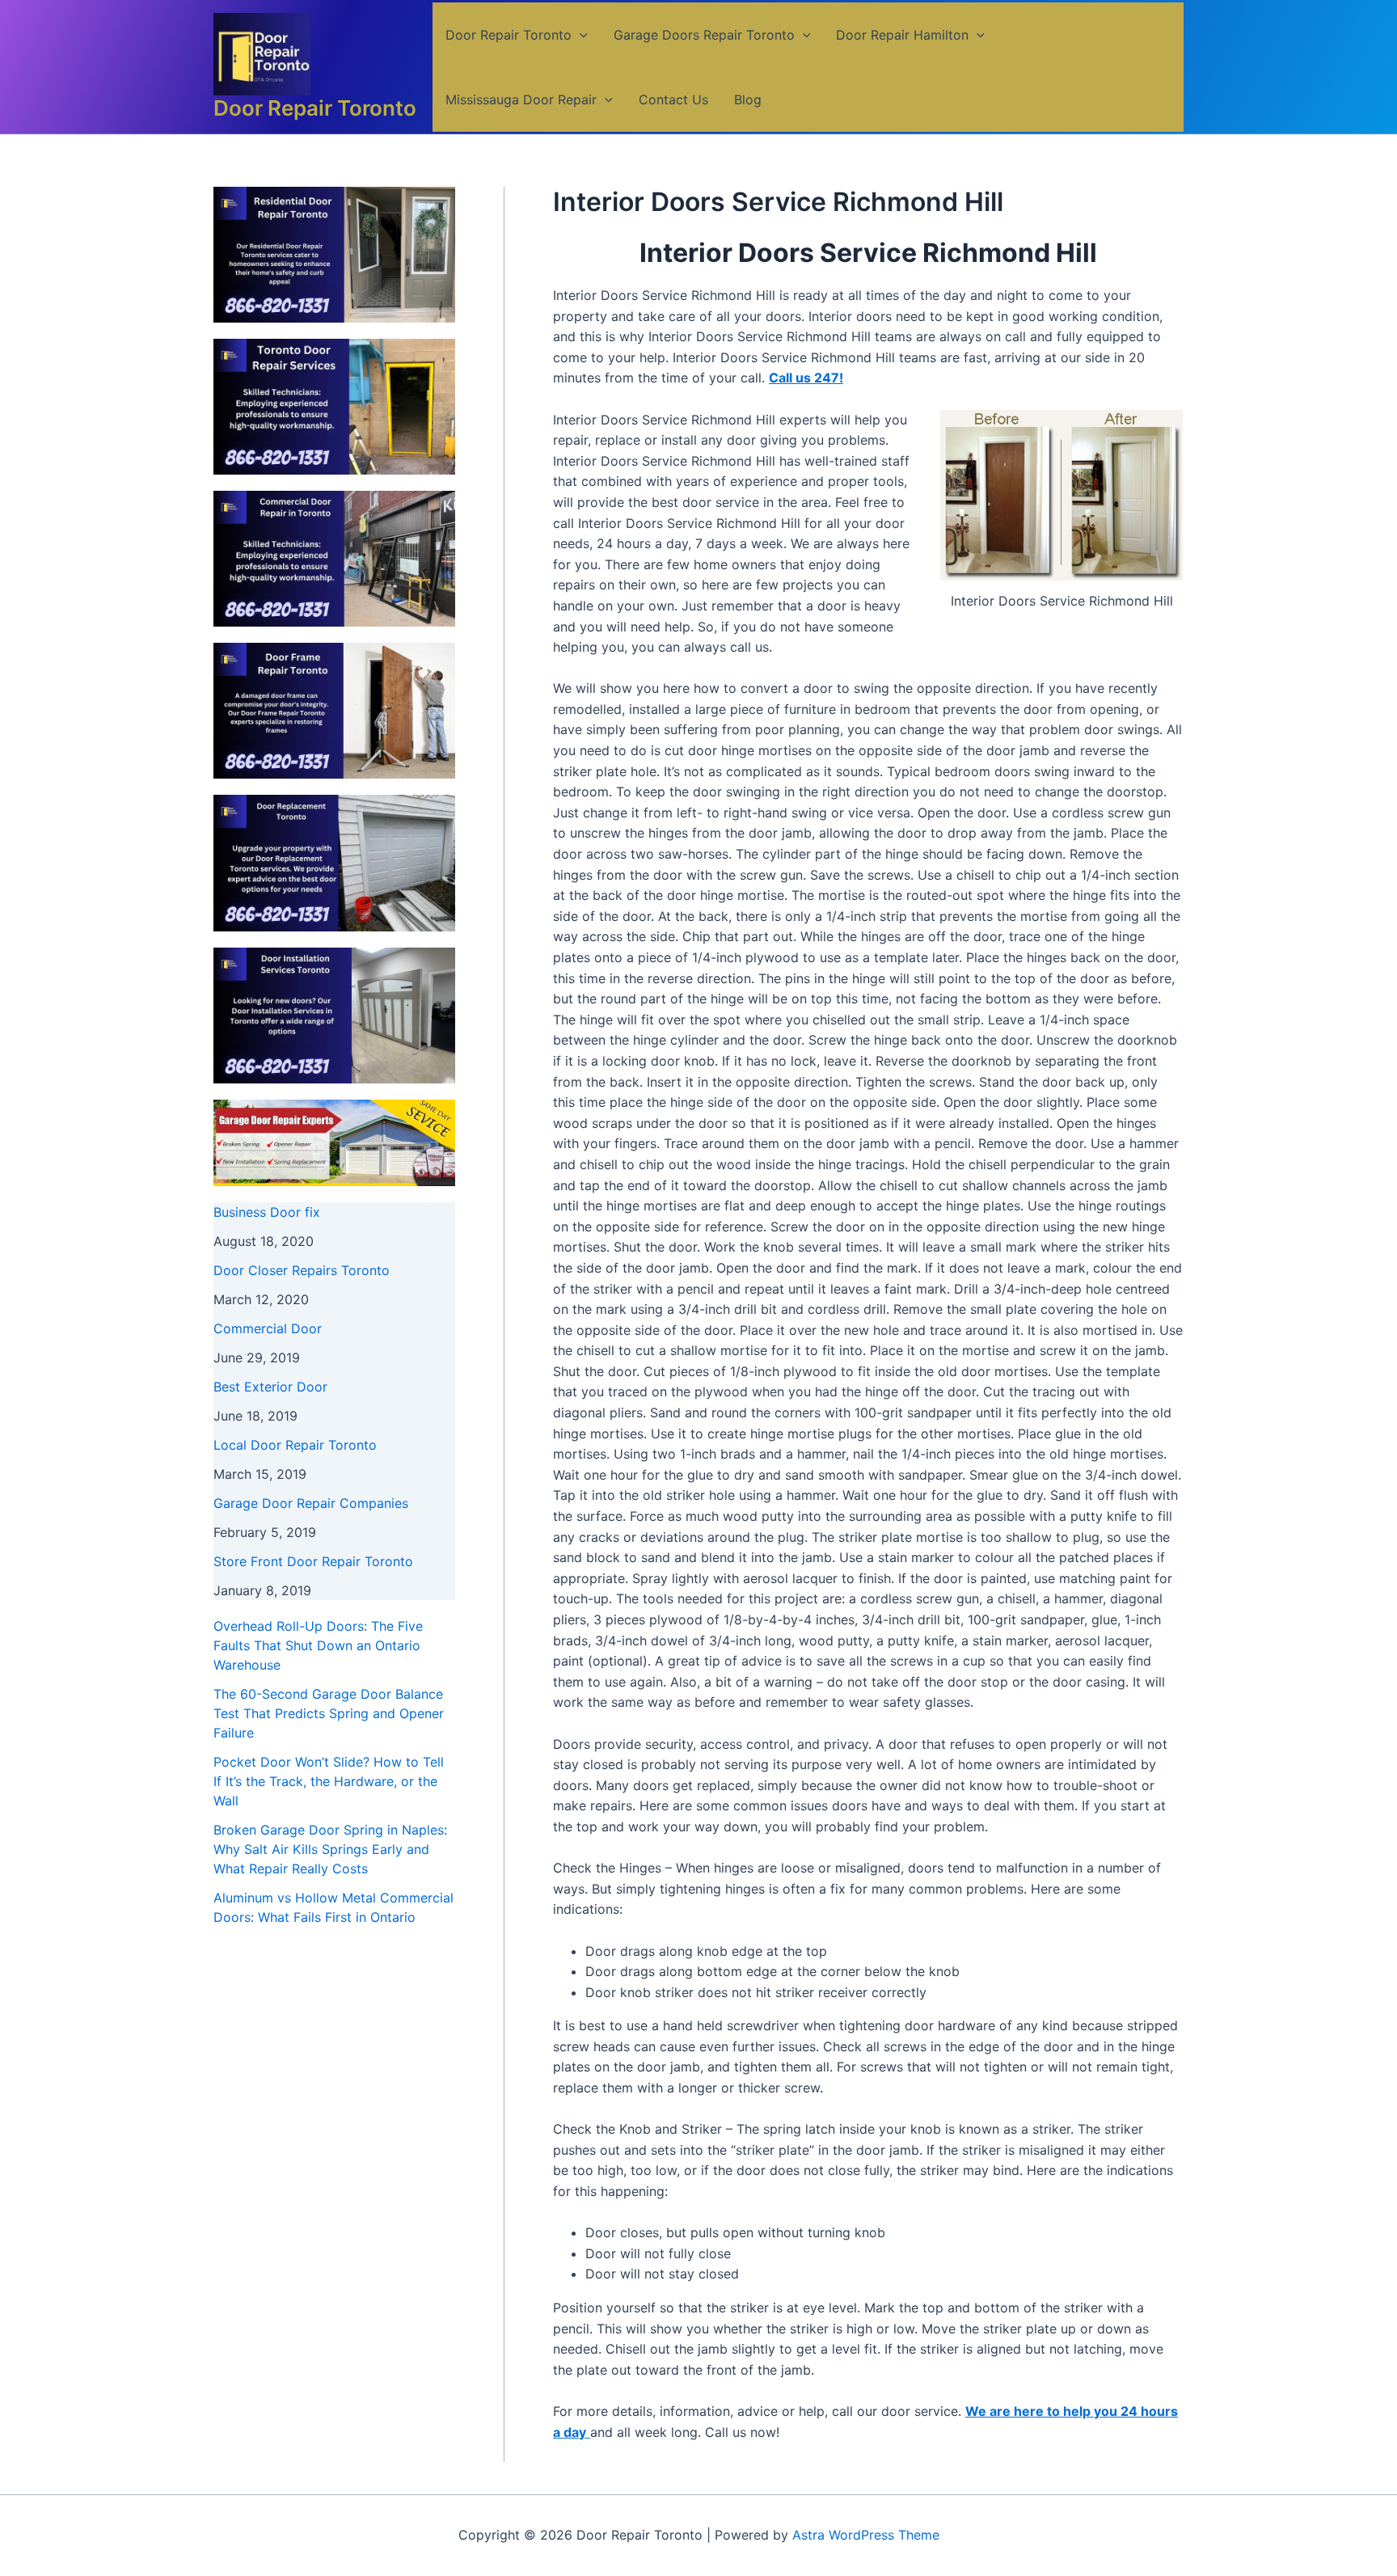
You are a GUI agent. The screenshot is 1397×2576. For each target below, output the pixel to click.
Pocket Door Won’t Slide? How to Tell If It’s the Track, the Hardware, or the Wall (329, 1781)
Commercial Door (268, 1328)
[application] (580, 35)
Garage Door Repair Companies (311, 1503)
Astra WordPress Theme (866, 2535)
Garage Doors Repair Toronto (704, 35)
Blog (748, 99)
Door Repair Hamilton (902, 35)
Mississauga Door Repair (521, 99)
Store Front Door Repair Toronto (313, 1561)
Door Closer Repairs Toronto (302, 1270)
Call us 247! (806, 378)
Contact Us (673, 99)
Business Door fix (267, 1212)
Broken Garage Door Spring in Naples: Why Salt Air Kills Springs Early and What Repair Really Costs (330, 1849)
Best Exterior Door (270, 1387)
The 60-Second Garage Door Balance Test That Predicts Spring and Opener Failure (329, 1713)
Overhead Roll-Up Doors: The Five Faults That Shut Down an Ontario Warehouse (318, 1645)
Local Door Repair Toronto (295, 1445)
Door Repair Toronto (315, 108)
